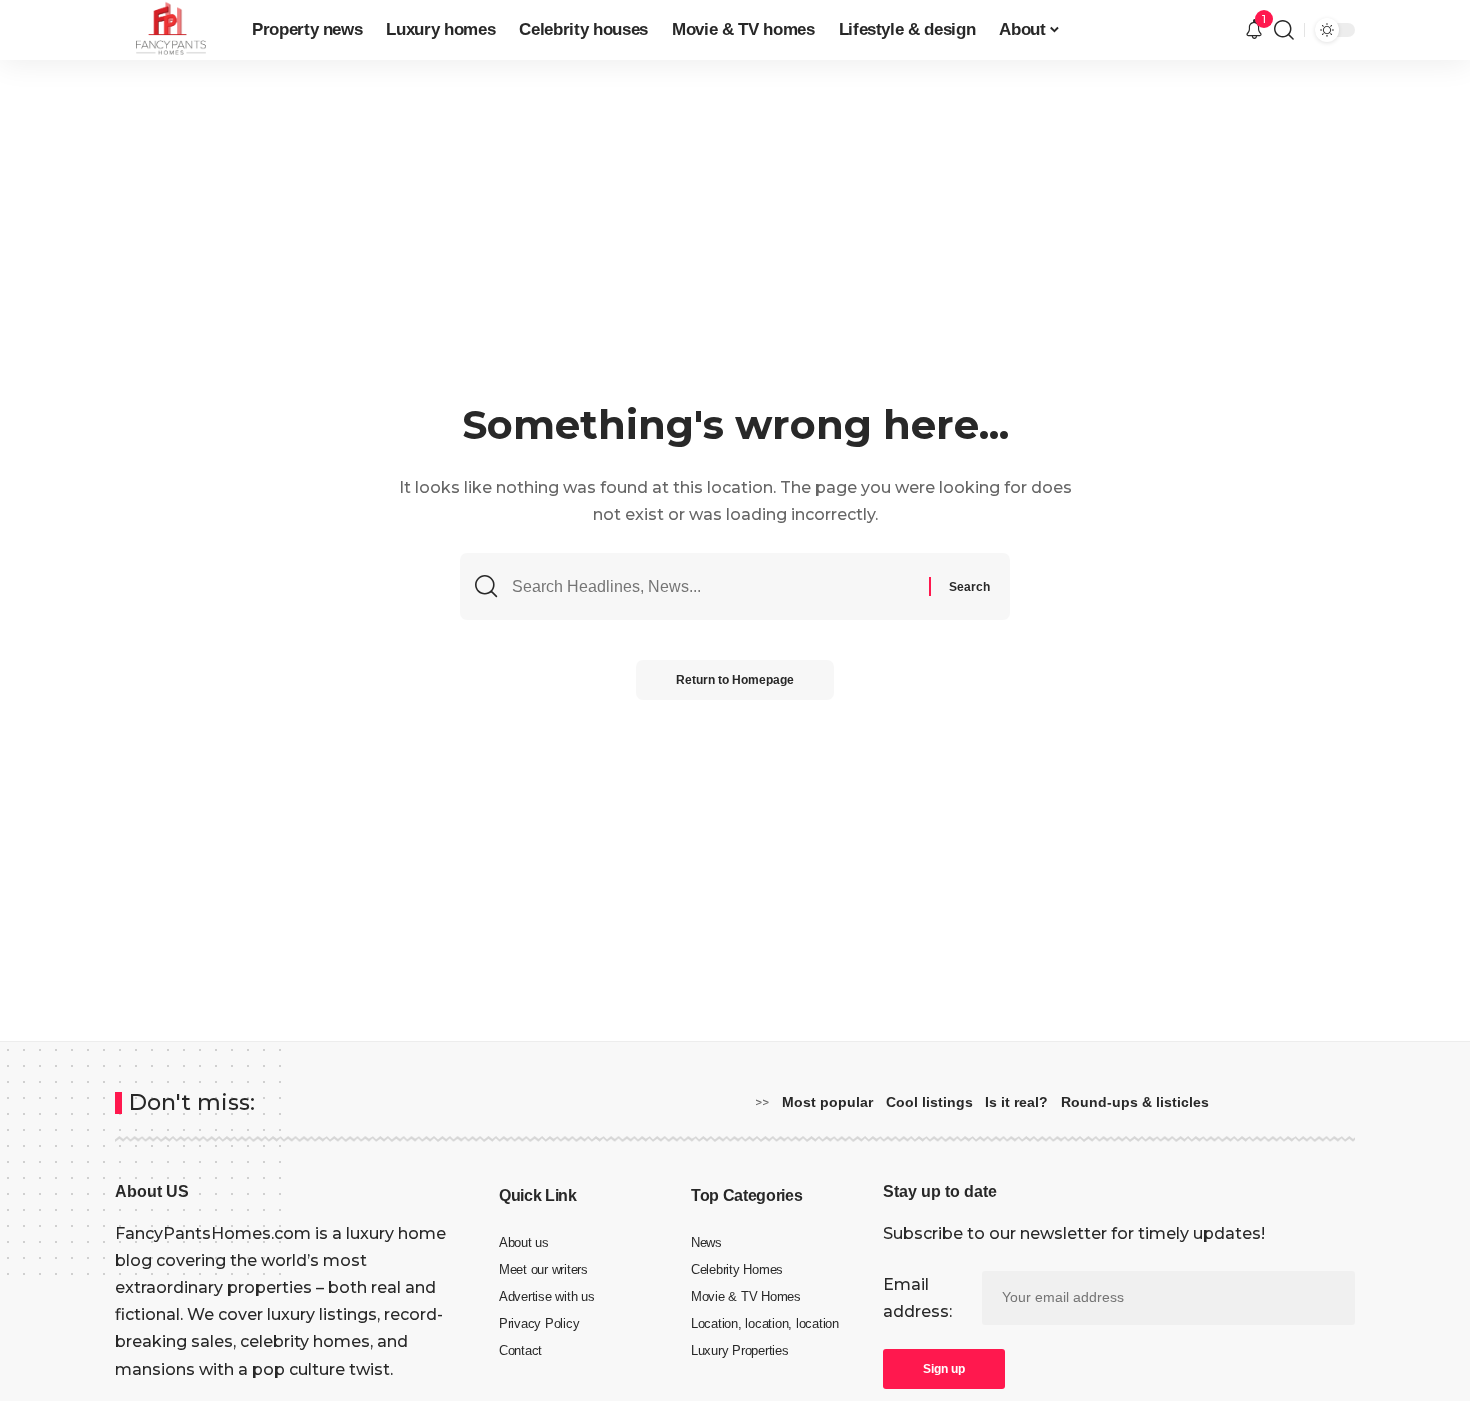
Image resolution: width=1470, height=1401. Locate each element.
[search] (1284, 30)
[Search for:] (713, 586)
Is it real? (1016, 1102)
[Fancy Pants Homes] (167, 30)
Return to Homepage (735, 680)
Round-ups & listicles (1135, 1102)
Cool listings (929, 1102)
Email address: (917, 1298)
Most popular (827, 1102)
